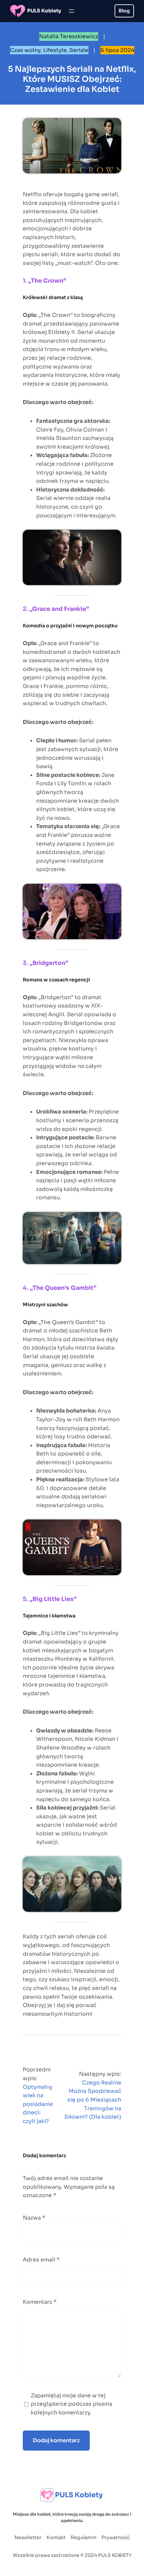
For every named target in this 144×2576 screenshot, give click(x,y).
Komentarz (40, 2302)
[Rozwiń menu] (72, 11)
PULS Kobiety (44, 11)
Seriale (79, 50)
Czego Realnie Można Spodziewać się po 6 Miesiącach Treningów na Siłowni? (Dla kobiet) (93, 2100)
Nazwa (34, 2218)
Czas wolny (25, 50)
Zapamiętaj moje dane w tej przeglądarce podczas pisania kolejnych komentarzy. (71, 2404)
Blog (124, 11)
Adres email (41, 2260)
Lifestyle (55, 50)
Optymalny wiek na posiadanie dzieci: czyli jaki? (38, 2104)
